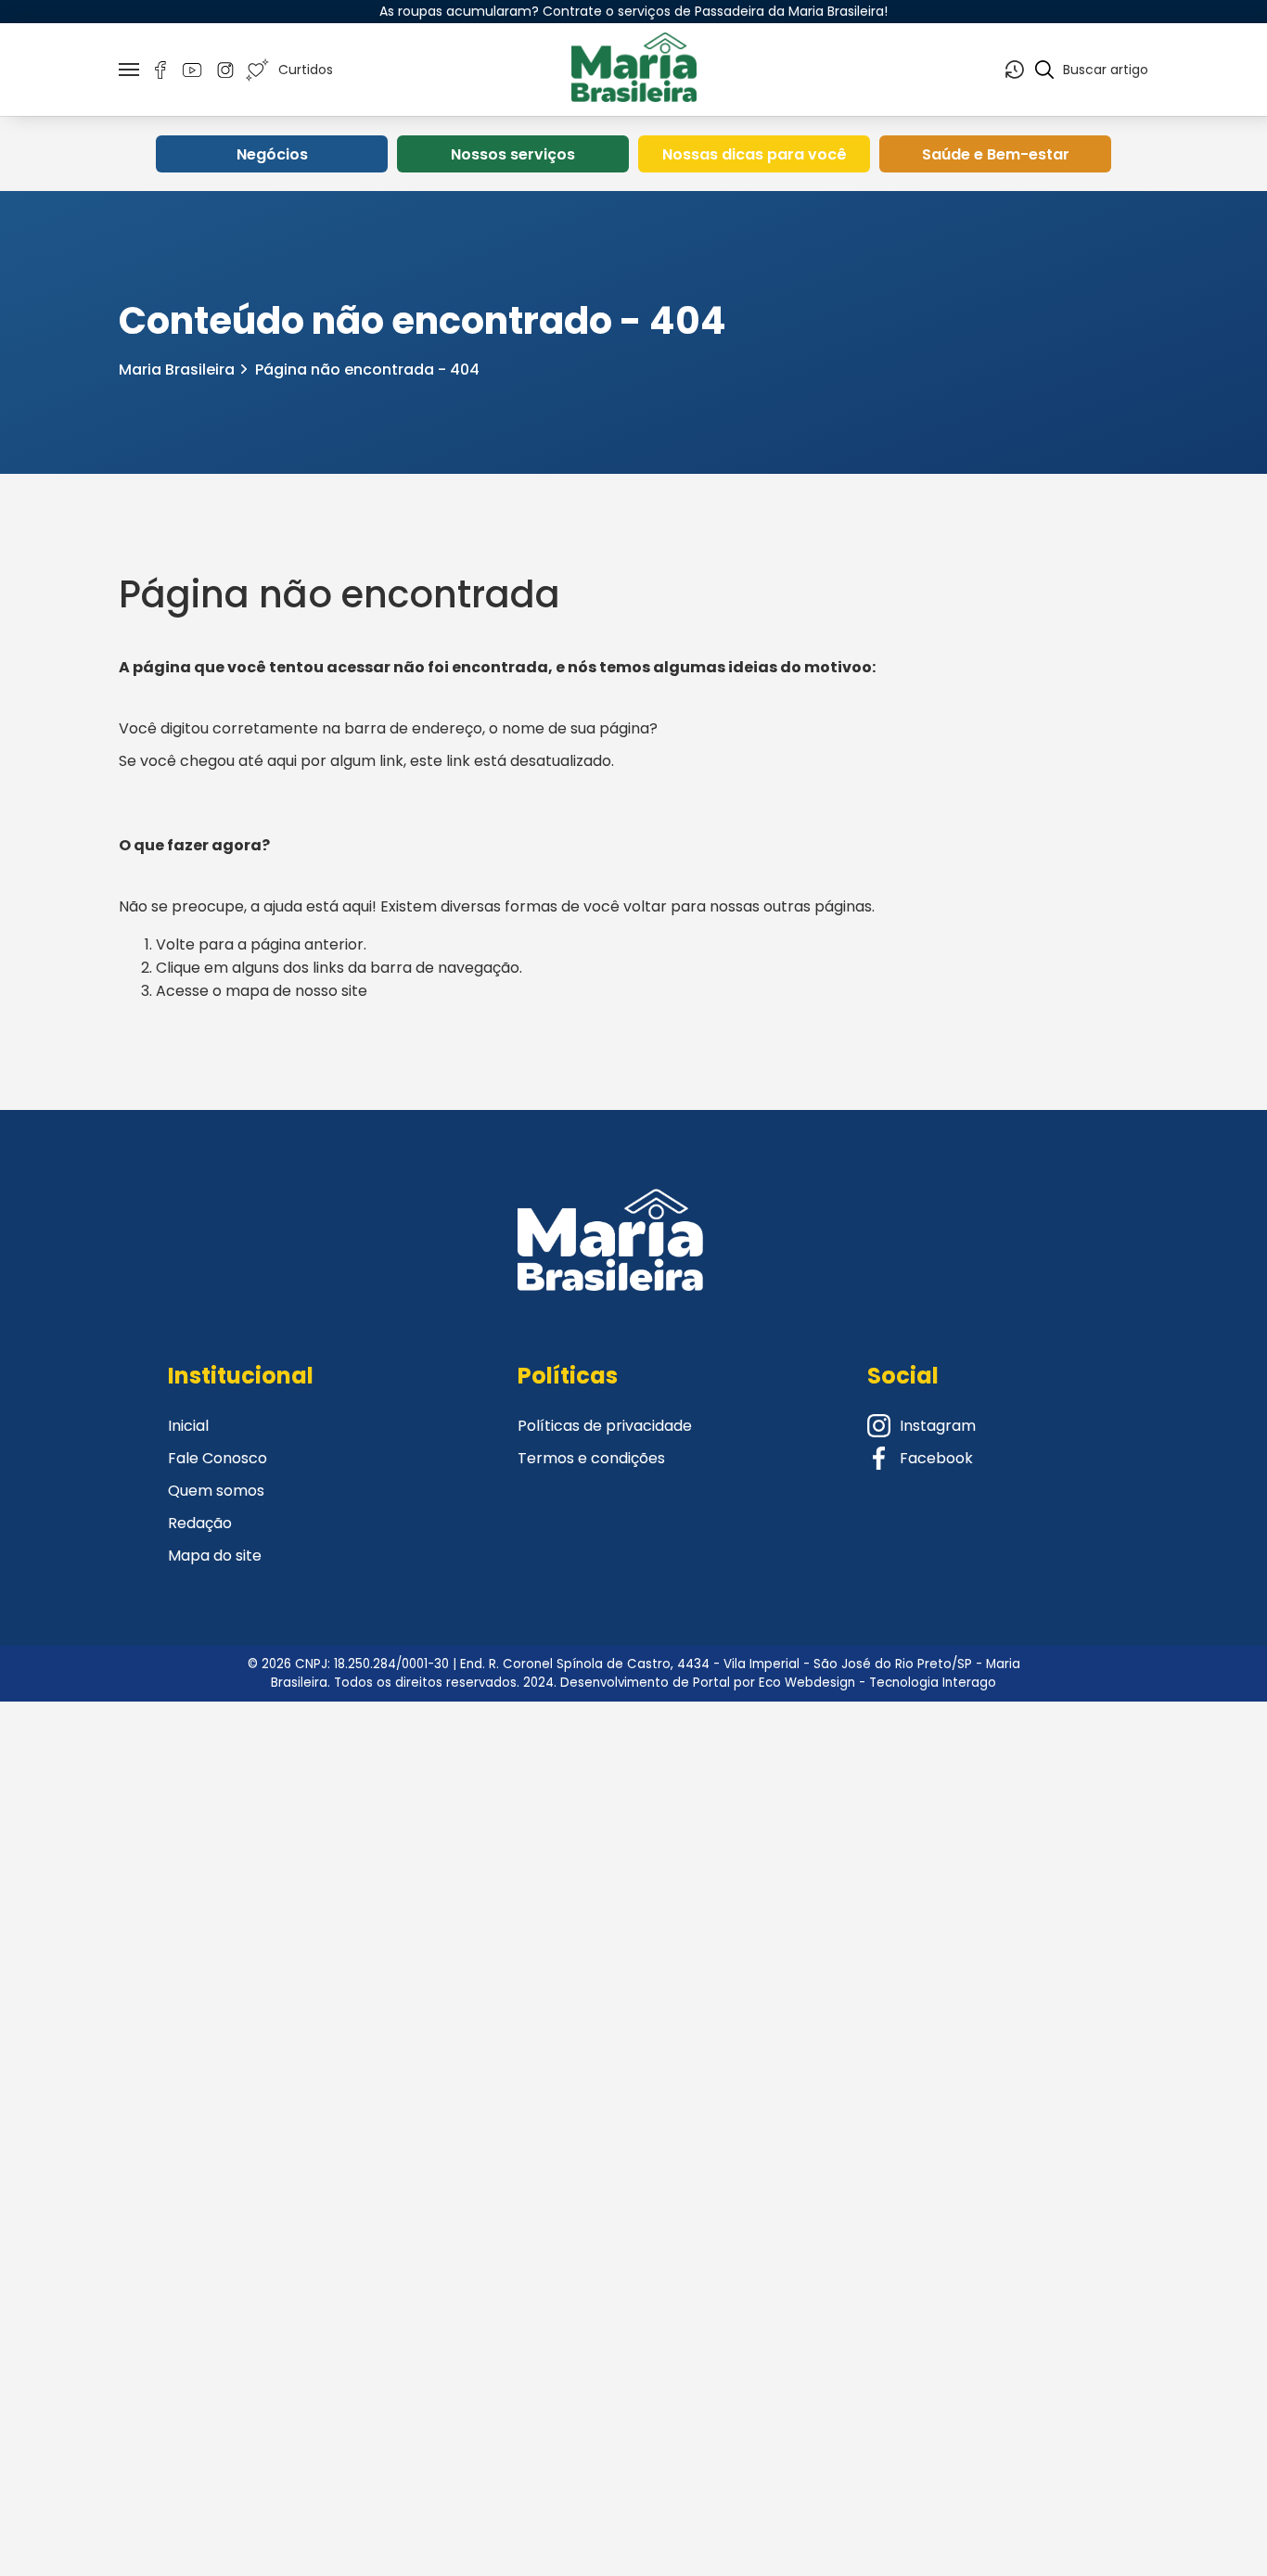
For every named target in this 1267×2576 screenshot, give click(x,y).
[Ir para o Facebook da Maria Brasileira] (160, 70)
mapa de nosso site (296, 991)
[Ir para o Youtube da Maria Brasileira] (192, 70)
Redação (200, 1523)
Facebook (936, 1458)
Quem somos (216, 1491)
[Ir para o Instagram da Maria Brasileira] (225, 70)
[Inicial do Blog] (610, 1263)
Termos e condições (591, 1458)
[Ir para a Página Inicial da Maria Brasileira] (633, 70)
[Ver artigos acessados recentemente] (1015, 70)
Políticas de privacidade (605, 1426)
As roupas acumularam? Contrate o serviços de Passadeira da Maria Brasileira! (633, 11)
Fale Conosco (218, 1458)
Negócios (272, 154)
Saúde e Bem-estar (996, 154)
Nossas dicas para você (755, 154)
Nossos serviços (513, 154)
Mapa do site (215, 1556)
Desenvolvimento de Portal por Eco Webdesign (708, 1683)
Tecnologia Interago (933, 1683)
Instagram (938, 1426)
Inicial (188, 1426)
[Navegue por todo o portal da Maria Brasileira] (129, 70)
